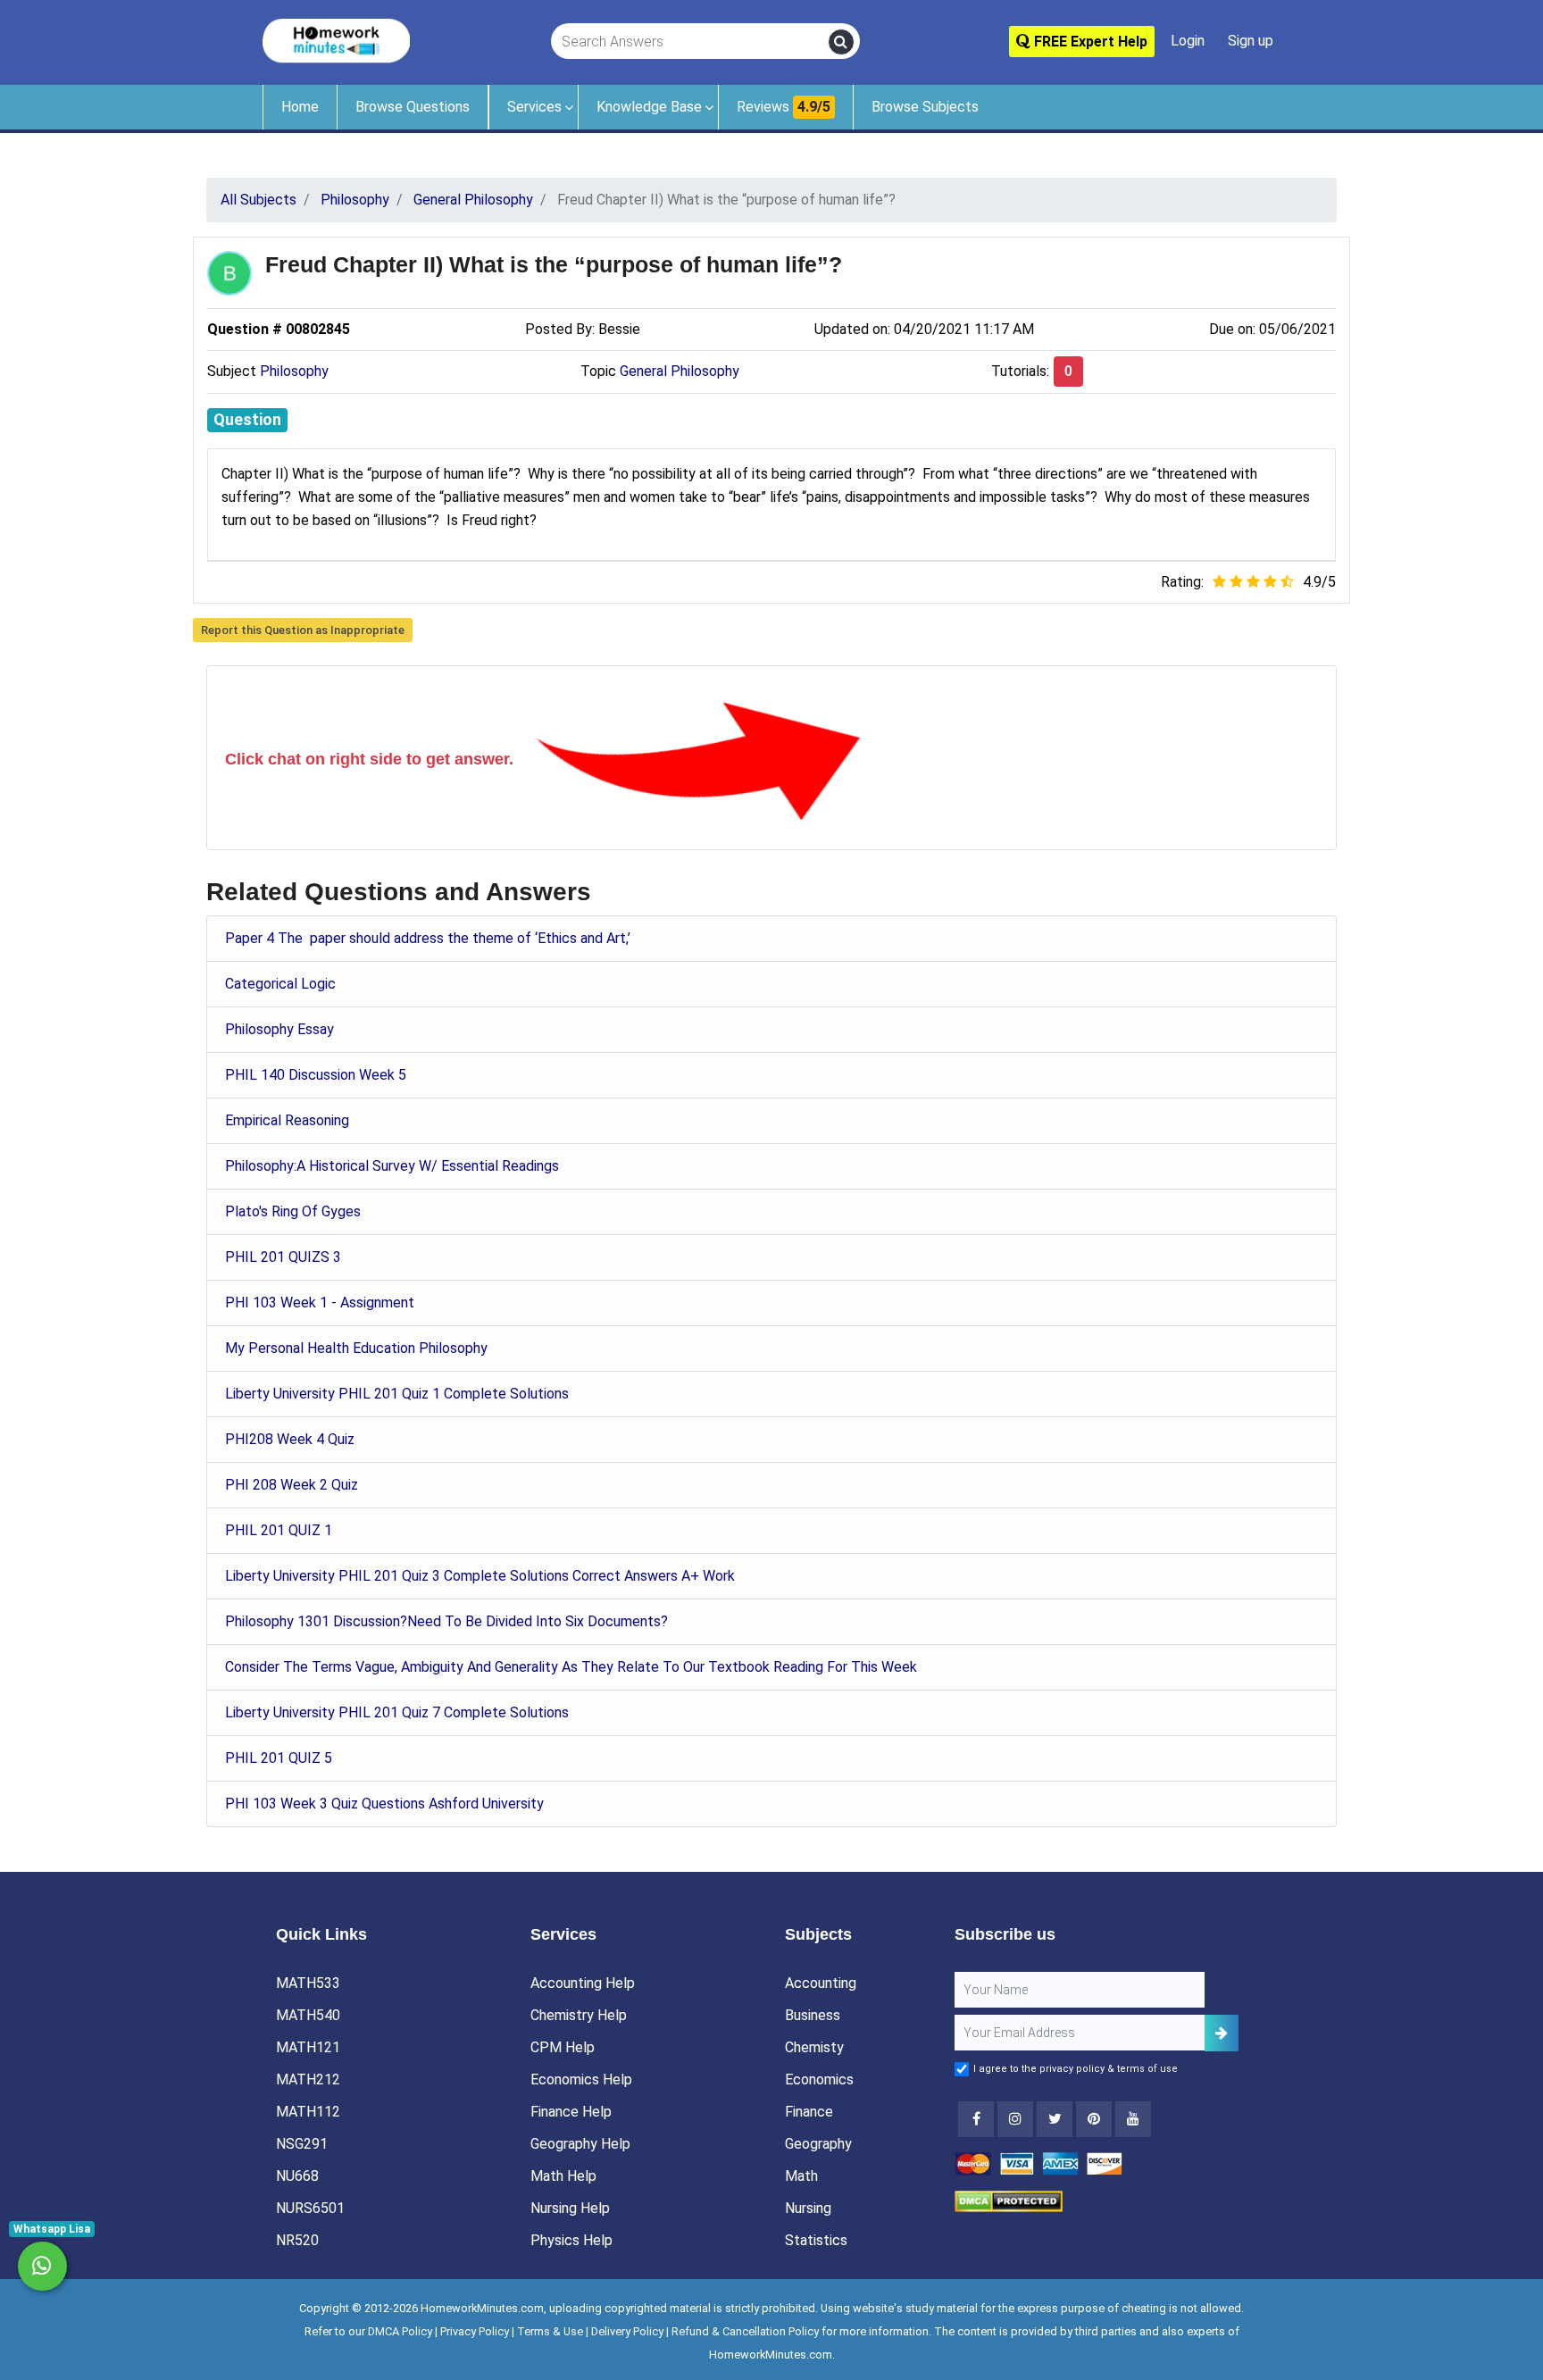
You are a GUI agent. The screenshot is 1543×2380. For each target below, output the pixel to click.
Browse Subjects (925, 107)
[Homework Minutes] (336, 40)
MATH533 (308, 1983)
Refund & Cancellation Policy (745, 2331)
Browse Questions (413, 107)
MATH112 (308, 2112)
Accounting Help (583, 1983)
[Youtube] (1094, 2119)
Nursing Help (570, 2208)
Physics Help (571, 2240)
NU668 (297, 2176)
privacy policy (1072, 2069)
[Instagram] (1015, 2119)
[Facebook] (976, 2119)
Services (534, 107)
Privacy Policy (475, 2331)
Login (1188, 41)
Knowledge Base (649, 107)
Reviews (784, 107)
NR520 (297, 2240)
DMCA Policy (400, 2331)
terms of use (1147, 2069)
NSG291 (302, 2144)
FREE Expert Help (1089, 42)
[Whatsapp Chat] (42, 2266)
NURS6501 (310, 2208)
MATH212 (308, 2079)
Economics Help (581, 2079)
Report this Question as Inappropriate (303, 630)
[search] (841, 42)
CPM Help (563, 2047)
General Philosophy (680, 371)
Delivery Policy (627, 2331)
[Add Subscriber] (1222, 2033)
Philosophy (294, 371)
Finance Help (571, 2112)
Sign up (1251, 41)
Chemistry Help (579, 2015)
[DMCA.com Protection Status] (1009, 2201)
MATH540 (308, 2015)
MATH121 (308, 2047)
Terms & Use (550, 2331)
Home (300, 107)
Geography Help (580, 2144)
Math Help (563, 2176)
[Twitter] (1055, 2119)
